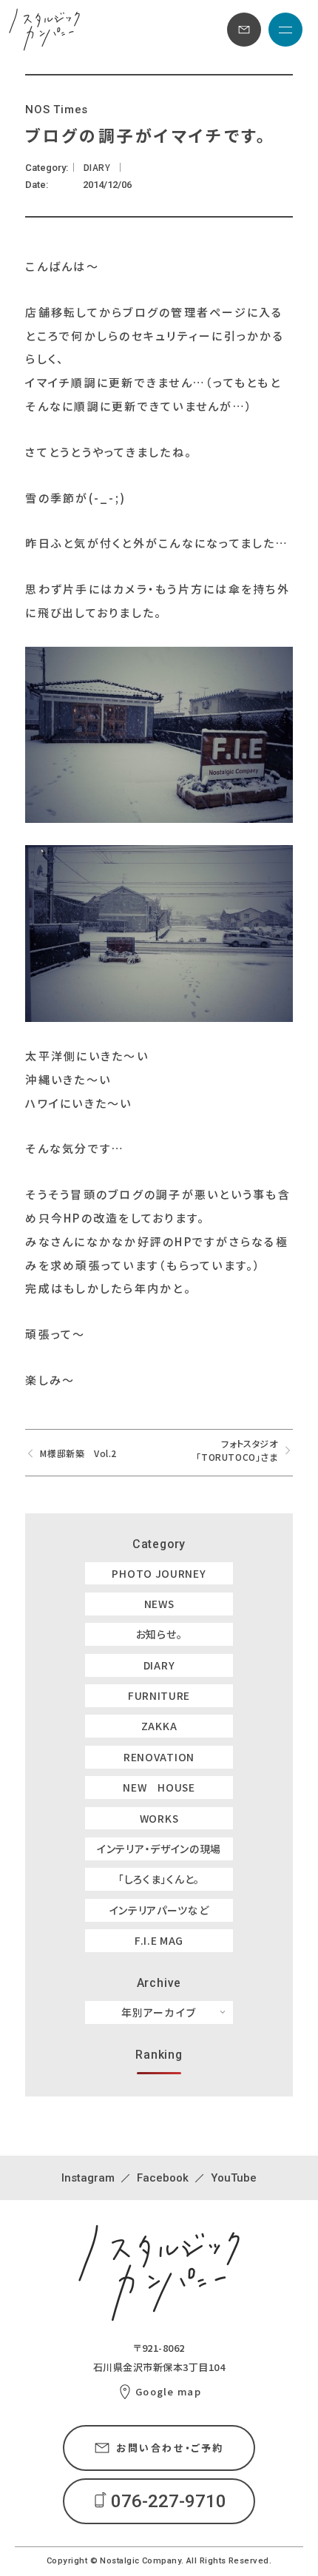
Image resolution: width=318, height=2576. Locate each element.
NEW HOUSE (159, 1787)
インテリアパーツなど (159, 1910)
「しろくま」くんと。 (159, 1879)
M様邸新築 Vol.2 (78, 1453)
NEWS (159, 1604)
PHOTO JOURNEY (159, 1573)
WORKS (159, 1818)
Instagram (88, 2178)
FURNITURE (159, 1695)
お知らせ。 (159, 1634)
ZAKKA (159, 1726)
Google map (168, 2391)
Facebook (163, 2178)
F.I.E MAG (159, 1940)
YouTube (234, 2178)
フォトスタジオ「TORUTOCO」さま (237, 1450)
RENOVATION (159, 1757)
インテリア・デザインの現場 (159, 1849)
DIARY (159, 1665)
